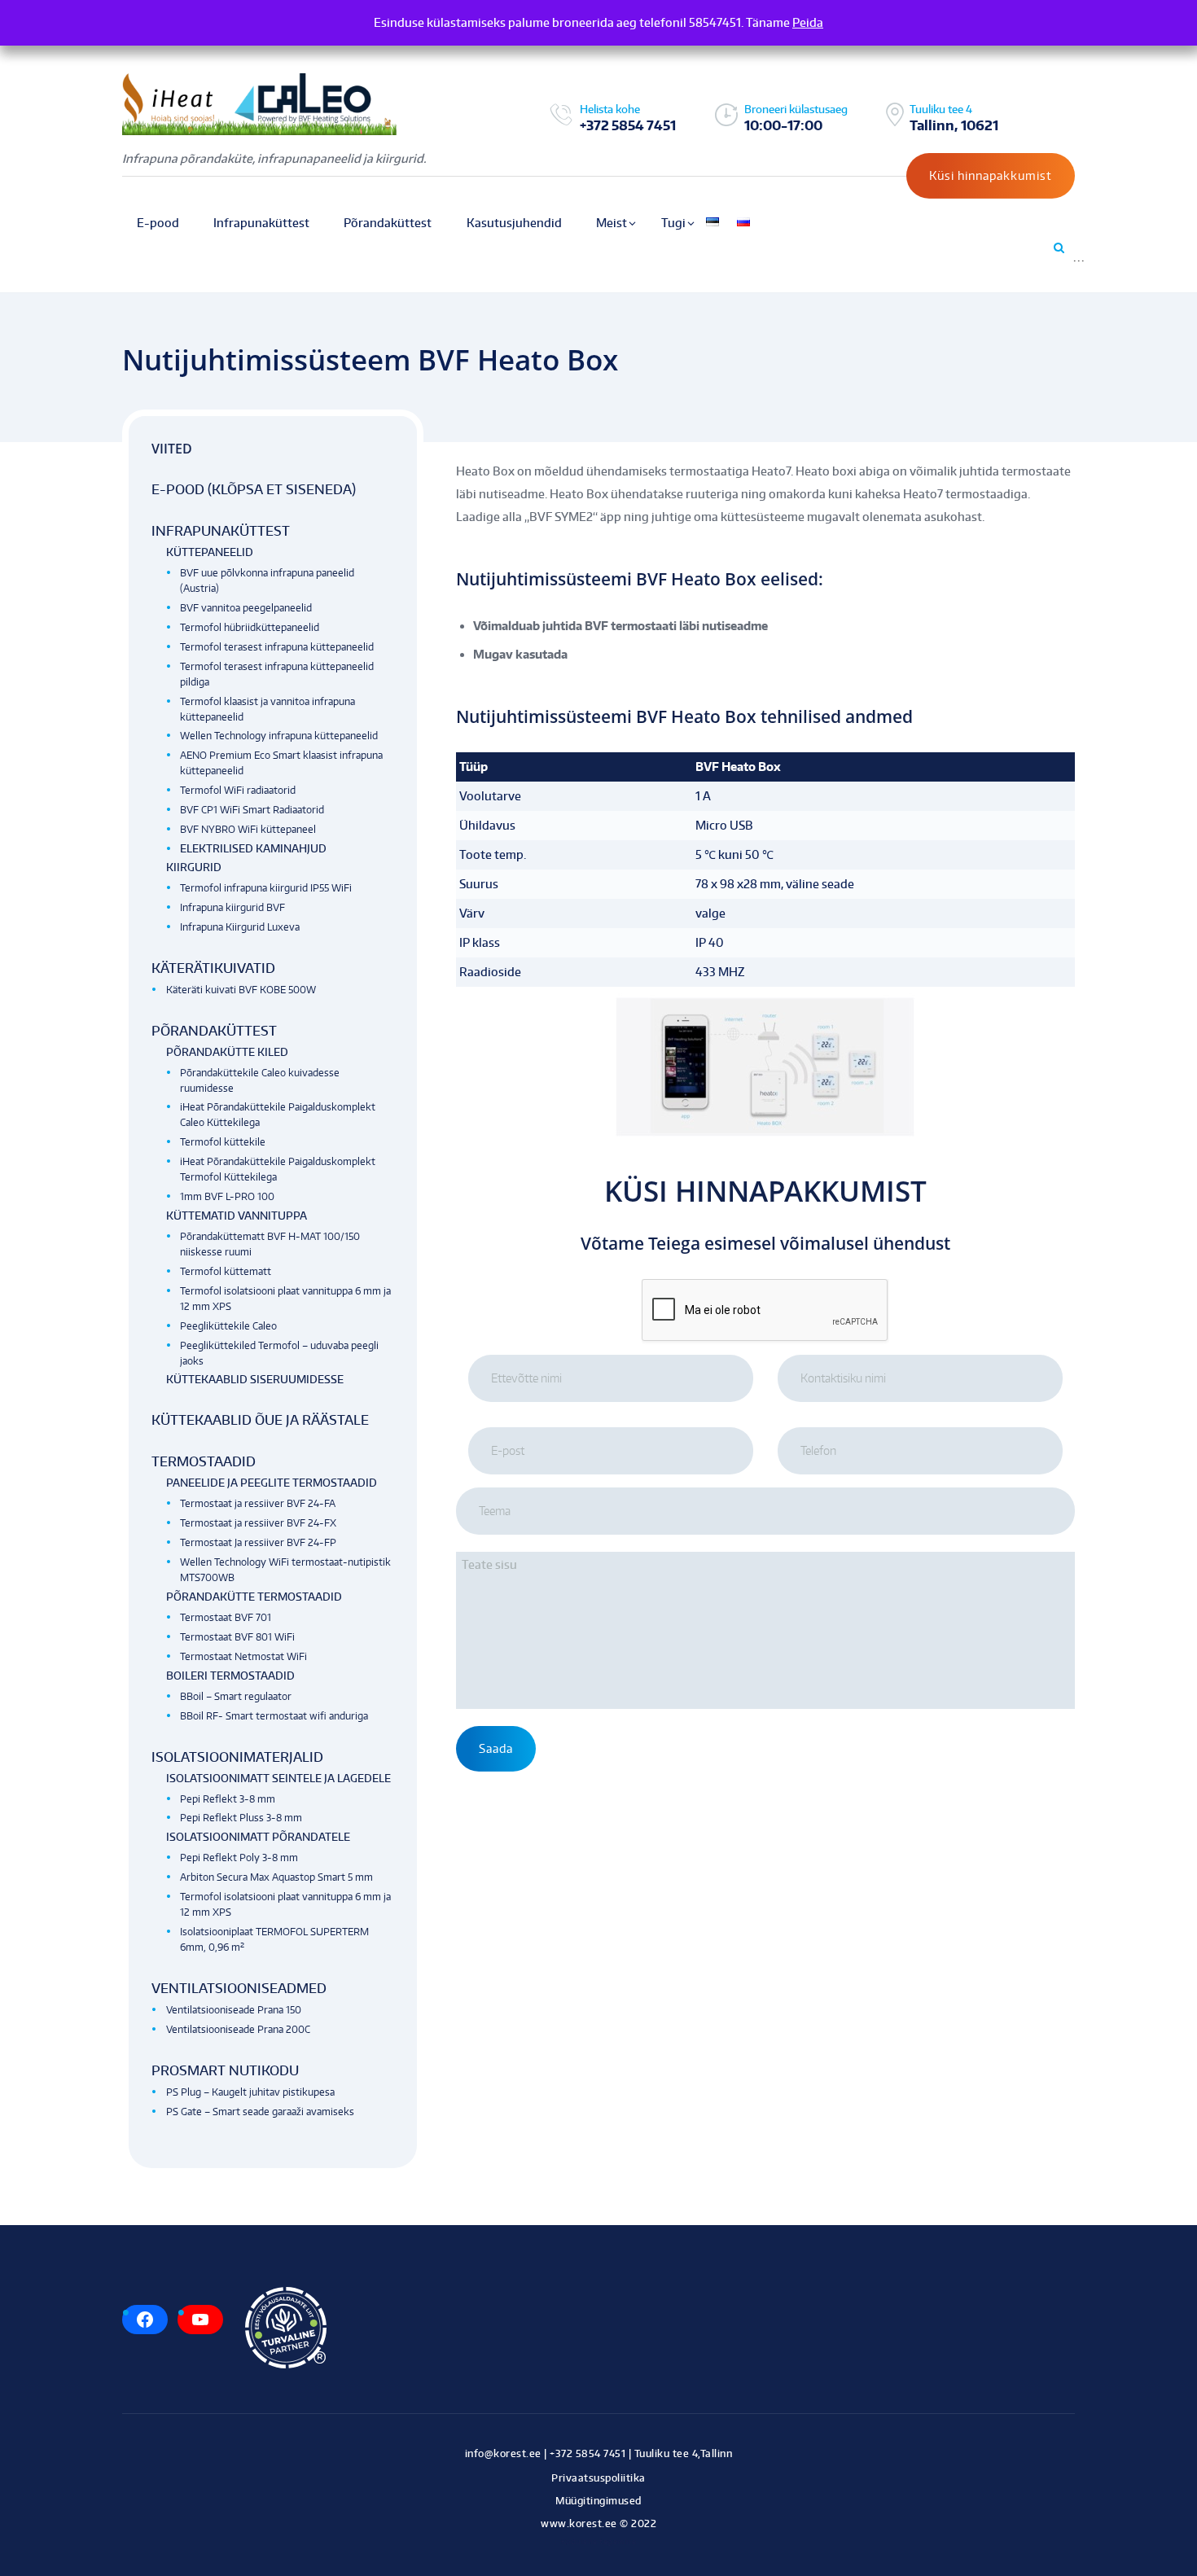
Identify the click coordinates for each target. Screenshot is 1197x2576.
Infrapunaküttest (221, 531)
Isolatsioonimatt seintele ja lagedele (278, 1778)
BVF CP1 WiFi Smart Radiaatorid (252, 810)
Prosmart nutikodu (225, 2070)
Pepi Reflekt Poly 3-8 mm (239, 1858)
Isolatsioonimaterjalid (237, 1757)
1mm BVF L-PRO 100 (227, 1196)
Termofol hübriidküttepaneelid (250, 627)
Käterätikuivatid (213, 968)
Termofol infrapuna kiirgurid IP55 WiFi (266, 888)
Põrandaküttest (214, 1031)
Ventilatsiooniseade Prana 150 (234, 2010)
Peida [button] (808, 22)
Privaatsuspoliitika (598, 2478)
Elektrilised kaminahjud (253, 848)
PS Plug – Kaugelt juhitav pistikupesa (250, 2092)
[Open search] (1058, 248)
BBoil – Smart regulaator (236, 1696)
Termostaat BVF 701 (226, 1617)
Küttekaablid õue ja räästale (260, 1420)
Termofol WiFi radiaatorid (238, 790)
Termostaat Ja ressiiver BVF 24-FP (258, 1542)
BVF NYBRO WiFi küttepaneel (248, 829)
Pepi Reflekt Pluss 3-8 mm (241, 1818)
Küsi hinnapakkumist (991, 175)
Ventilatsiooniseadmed (239, 1988)
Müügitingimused (598, 2501)
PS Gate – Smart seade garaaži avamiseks (260, 2112)
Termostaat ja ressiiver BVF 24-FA (258, 1503)
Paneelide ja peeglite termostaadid (272, 1483)
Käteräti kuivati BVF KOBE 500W (241, 990)
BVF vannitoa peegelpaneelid (246, 608)
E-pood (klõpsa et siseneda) (254, 489)
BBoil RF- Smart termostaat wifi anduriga (274, 1716)
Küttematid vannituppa (237, 1216)
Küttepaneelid (210, 552)
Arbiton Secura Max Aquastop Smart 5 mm (276, 1877)
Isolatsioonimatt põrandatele (258, 1837)
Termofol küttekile (223, 1142)
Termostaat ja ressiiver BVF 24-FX (258, 1523)
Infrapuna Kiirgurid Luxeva (240, 927)
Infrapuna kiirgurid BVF (232, 907)
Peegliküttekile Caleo (228, 1326)
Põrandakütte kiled (227, 1052)
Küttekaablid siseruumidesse (255, 1379)
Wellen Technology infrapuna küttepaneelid (279, 736)
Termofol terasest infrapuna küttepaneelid (277, 647)
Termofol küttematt (226, 1271)
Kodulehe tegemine (599, 2541)
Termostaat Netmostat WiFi (243, 1656)
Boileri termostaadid (230, 1676)
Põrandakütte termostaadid (254, 1597)
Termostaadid (204, 1461)
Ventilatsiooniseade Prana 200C (238, 2029)
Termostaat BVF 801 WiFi (237, 1637)
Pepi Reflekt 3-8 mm (228, 1799)
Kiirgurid (194, 867)
